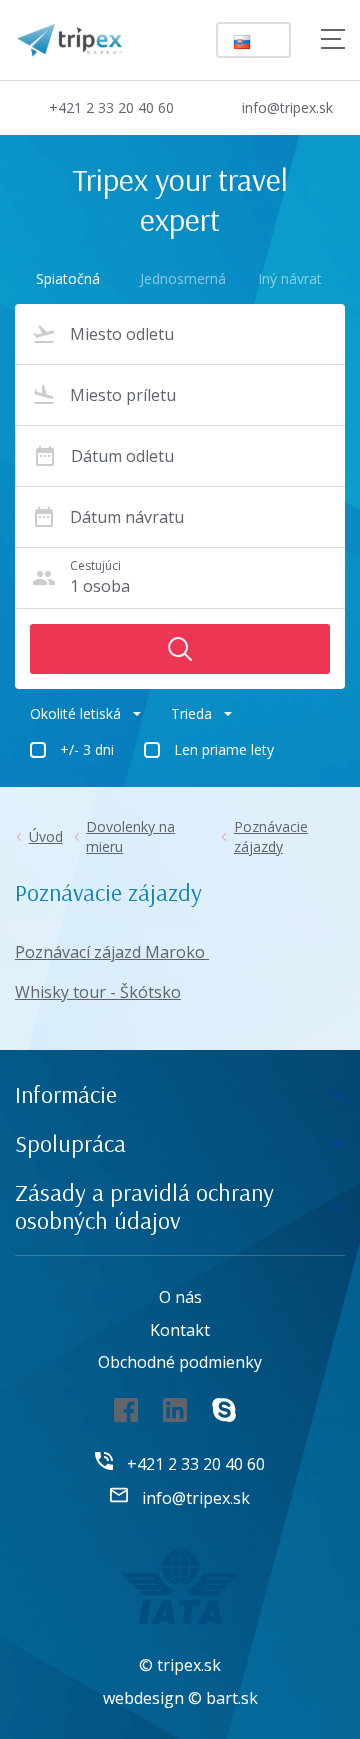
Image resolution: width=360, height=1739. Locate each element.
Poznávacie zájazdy (271, 836)
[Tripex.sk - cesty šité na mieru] (69, 38)
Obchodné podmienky (180, 1362)
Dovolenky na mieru (130, 836)
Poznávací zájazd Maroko (112, 952)
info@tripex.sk (287, 107)
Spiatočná (68, 278)
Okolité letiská (75, 713)
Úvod (46, 836)
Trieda (191, 713)
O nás (180, 1297)
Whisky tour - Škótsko (98, 992)
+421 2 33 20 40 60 (111, 107)
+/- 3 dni (87, 749)
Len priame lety (224, 749)
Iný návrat (290, 278)
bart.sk (232, 1698)
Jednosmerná (180, 278)
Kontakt (180, 1330)
